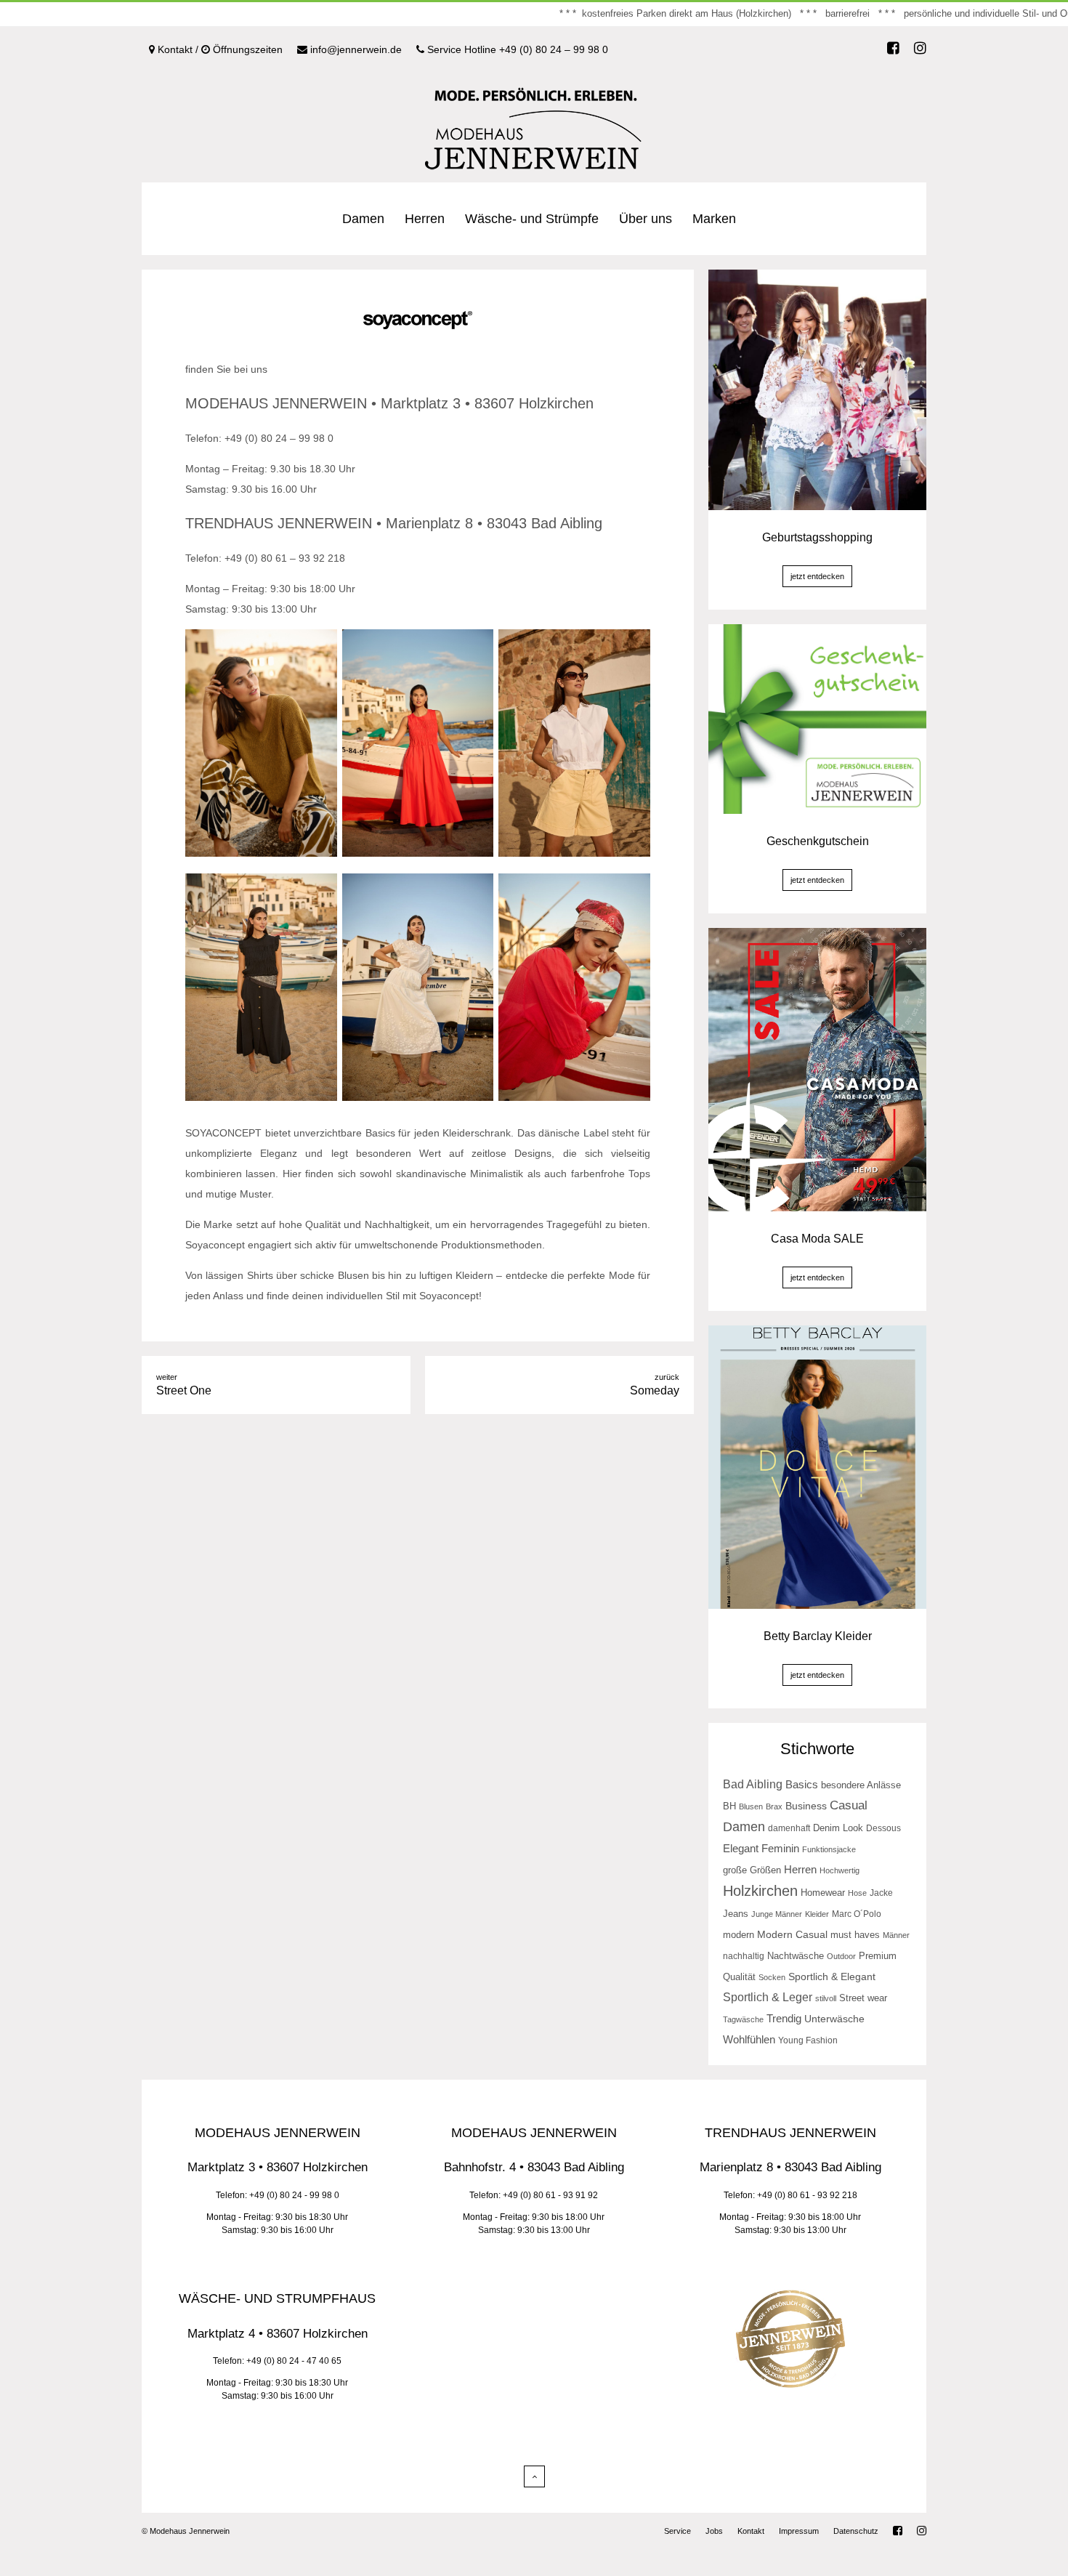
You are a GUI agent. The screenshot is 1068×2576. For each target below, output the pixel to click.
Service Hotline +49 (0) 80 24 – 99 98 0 (516, 49)
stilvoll (826, 1998)
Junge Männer (777, 1914)
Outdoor (841, 1956)
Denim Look (838, 1828)
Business (806, 1806)
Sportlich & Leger (768, 1997)
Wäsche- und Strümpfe (532, 219)
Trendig (784, 2019)
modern (739, 1935)
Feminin (780, 1849)
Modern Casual (792, 1935)
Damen (363, 219)
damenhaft (789, 1828)
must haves (855, 1935)
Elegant (741, 1848)
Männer (896, 1935)
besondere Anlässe (861, 1785)
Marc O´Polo (857, 1914)
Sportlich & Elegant (832, 1977)
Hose (857, 1893)
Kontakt (751, 2531)
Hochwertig (840, 1870)
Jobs (714, 2531)
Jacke (881, 1893)
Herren (425, 219)
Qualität (739, 1977)
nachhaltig (744, 1956)
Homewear (823, 1893)
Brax (774, 1806)
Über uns (646, 219)
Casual (849, 1805)
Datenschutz (856, 2531)
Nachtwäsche (796, 1956)
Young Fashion (808, 2040)
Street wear (863, 1998)
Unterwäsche (834, 2019)
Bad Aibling (753, 1784)
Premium (878, 1956)
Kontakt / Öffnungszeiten (219, 49)
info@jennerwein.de (355, 49)
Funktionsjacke (829, 1849)
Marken (714, 219)
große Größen (752, 1870)
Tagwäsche (743, 2019)
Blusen (751, 1806)
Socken (772, 1977)
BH (729, 1806)
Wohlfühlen (749, 2039)
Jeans (736, 1914)
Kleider (817, 1914)
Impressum (799, 2531)
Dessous (883, 1828)
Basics (802, 1784)
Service (677, 2531)
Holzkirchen (760, 1891)
